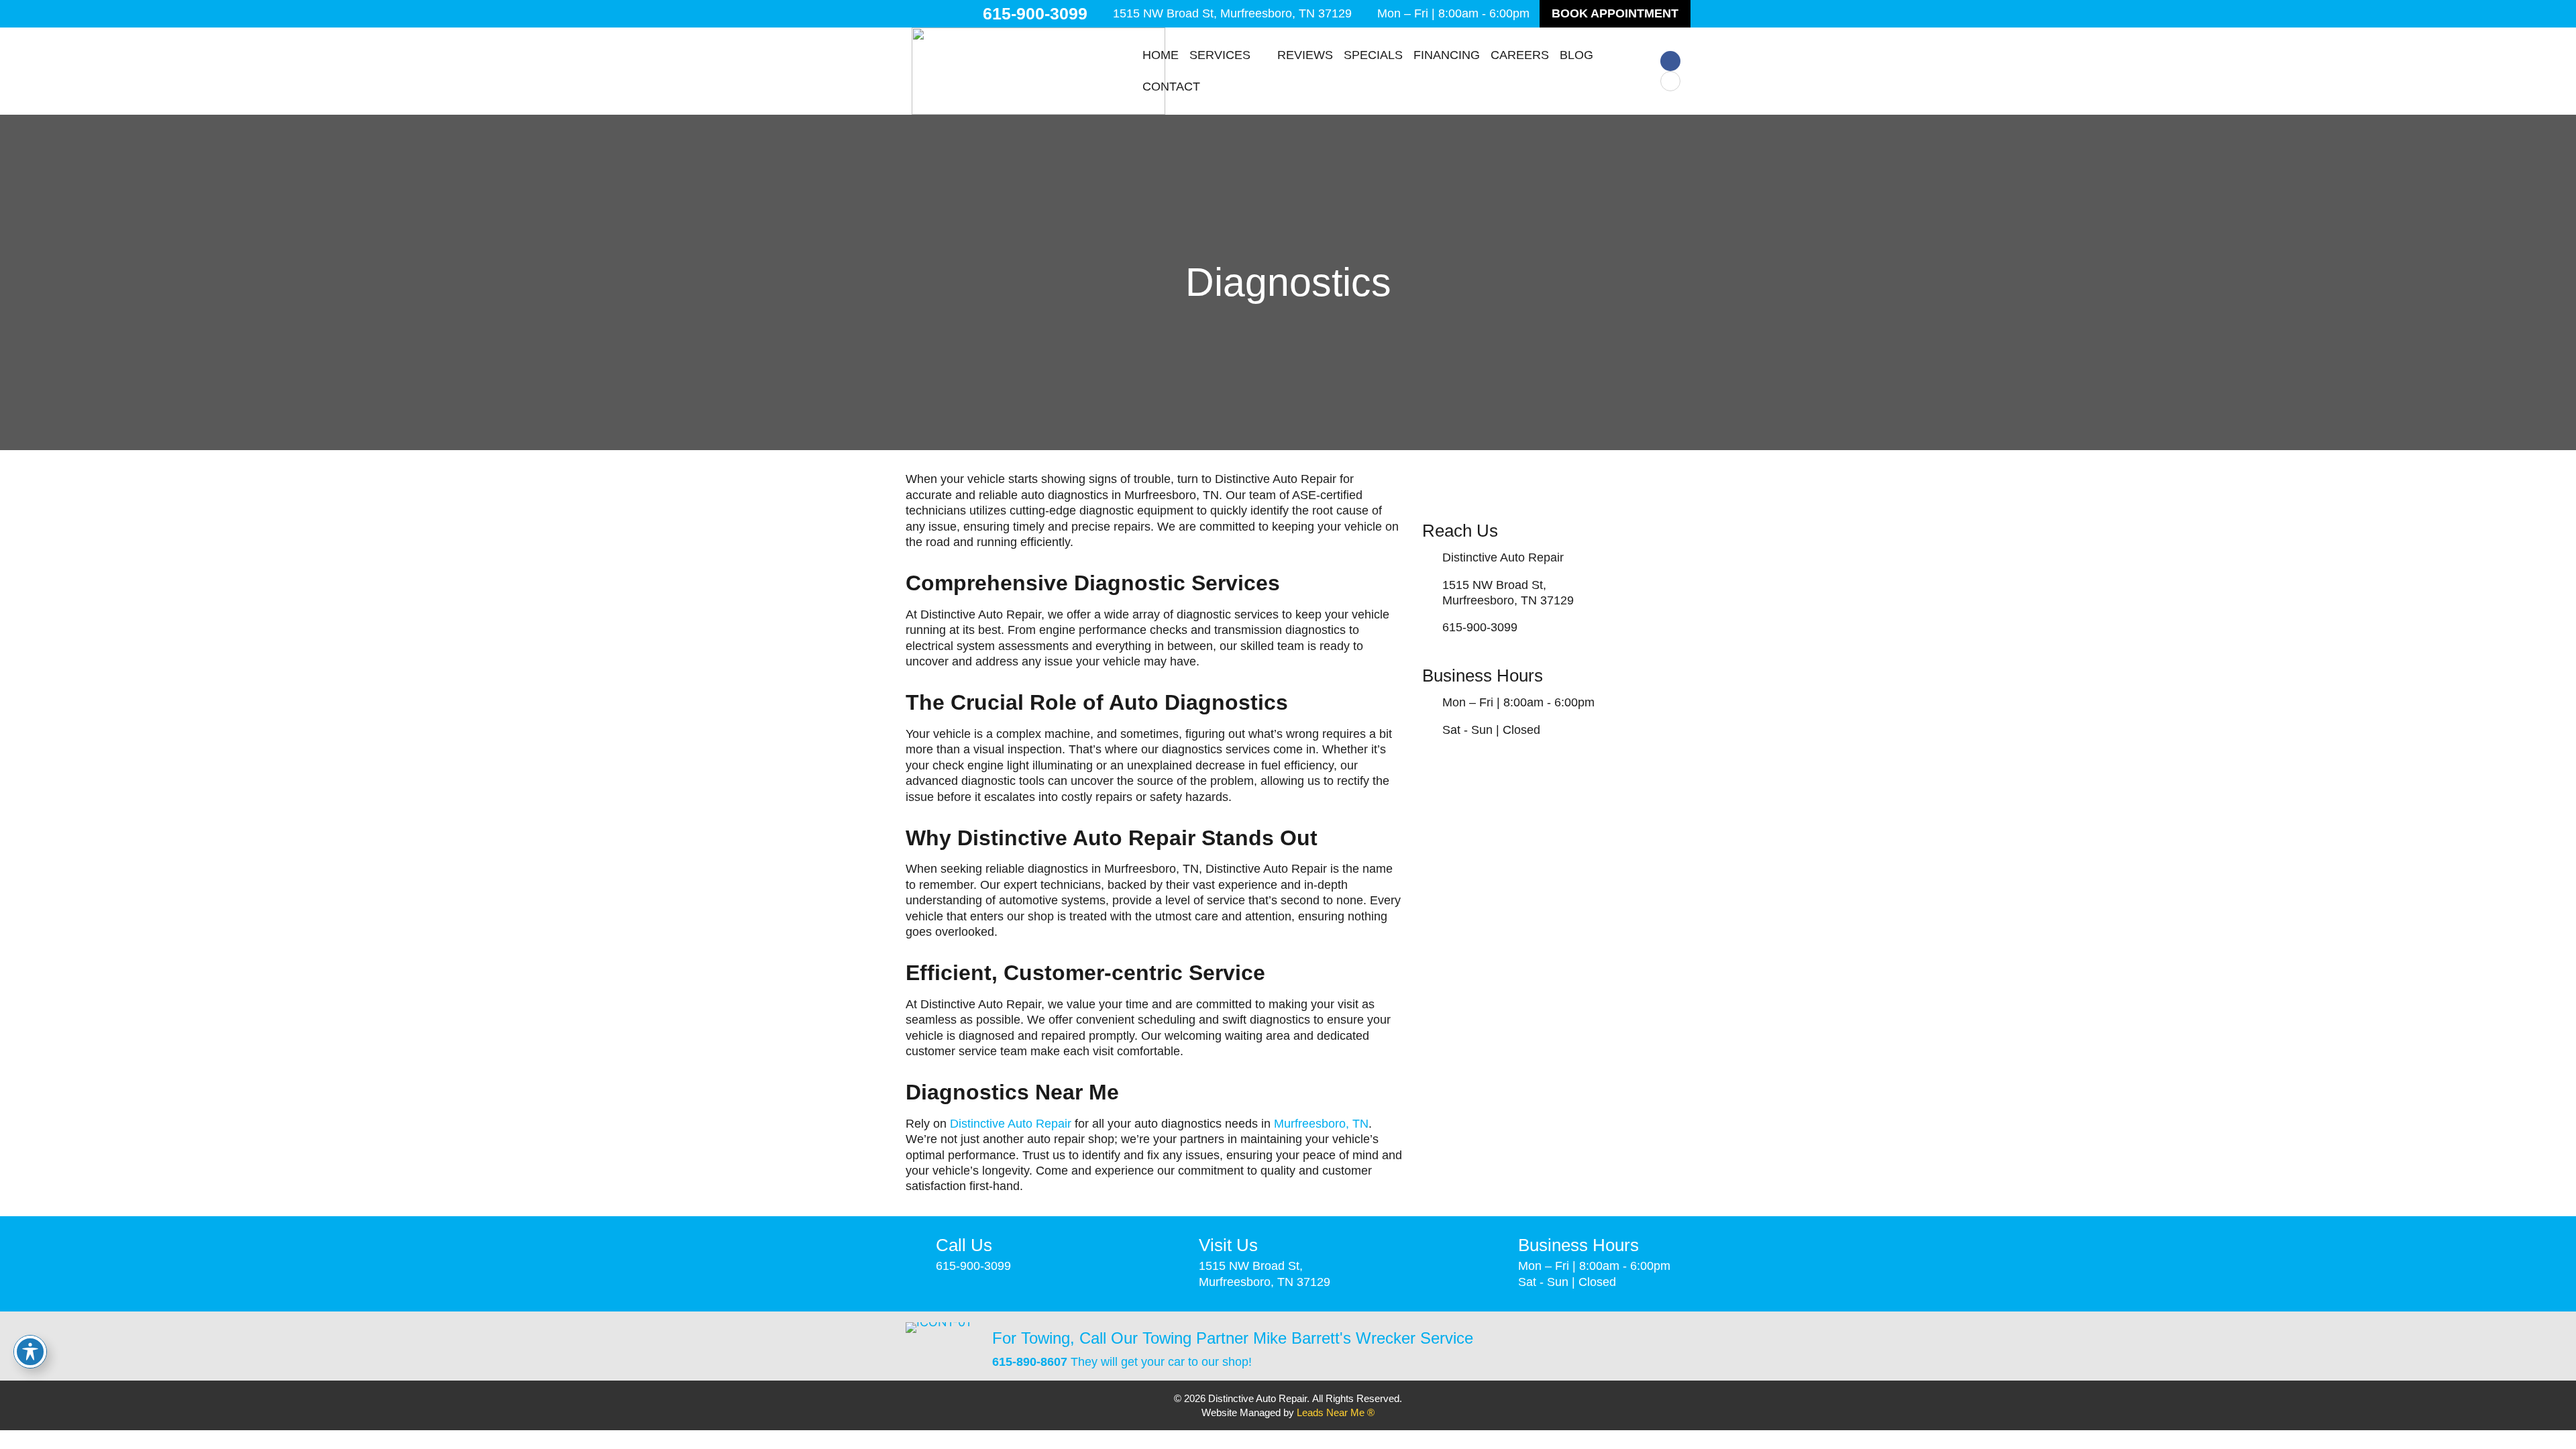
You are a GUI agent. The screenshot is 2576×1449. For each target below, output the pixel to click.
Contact (1171, 87)
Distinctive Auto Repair (1011, 1124)
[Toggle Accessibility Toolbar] (30, 1352)
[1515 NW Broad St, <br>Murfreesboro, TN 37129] (1429, 593)
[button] (1615, 14)
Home (1161, 55)
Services (1220, 55)
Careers (1520, 55)
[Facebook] (1670, 61)
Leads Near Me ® (1336, 1412)
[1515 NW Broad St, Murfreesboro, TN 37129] (1103, 14)
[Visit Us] (1179, 1248)
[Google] (1670, 81)
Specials (1373, 55)
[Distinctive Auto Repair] (1429, 558)
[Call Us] (916, 1248)
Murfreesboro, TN (1321, 1124)
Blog (1576, 55)
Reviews (1305, 55)
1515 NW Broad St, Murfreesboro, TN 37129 (1232, 13)
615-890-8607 (1030, 1362)
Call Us (964, 1245)
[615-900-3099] (970, 14)
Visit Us (1228, 1245)
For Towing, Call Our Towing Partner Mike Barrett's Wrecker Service (1233, 1338)
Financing (1447, 55)
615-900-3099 (1035, 13)
